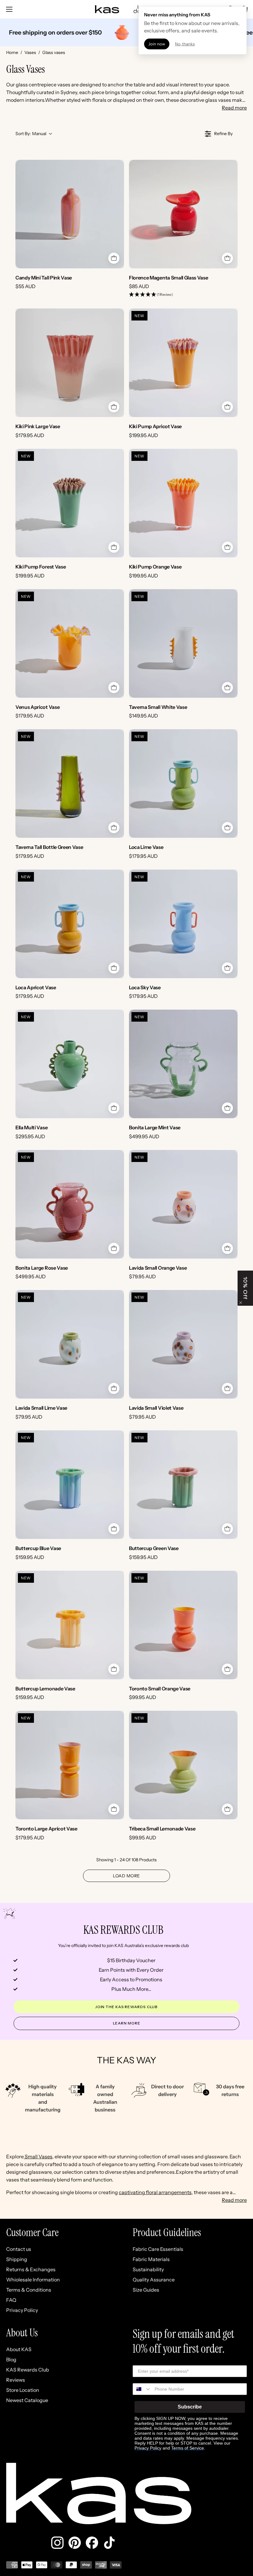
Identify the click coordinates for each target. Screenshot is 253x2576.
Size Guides (146, 2290)
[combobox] (142, 2389)
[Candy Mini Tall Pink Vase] (70, 214)
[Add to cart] (114, 258)
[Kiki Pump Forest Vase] (70, 503)
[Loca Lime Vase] (183, 784)
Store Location (23, 2390)
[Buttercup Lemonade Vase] (70, 1625)
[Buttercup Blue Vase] (70, 1485)
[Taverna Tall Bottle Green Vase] (70, 784)
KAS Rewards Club (28, 2370)
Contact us (19, 2249)
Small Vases (38, 2156)
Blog (11, 2359)
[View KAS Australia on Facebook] (92, 2543)
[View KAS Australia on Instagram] (57, 2543)
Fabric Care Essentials (158, 2249)
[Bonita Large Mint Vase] (183, 1064)
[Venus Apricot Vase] (70, 643)
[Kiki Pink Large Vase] (70, 363)
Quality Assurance (154, 2280)
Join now (157, 44)
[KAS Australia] (107, 9)
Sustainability (148, 2269)
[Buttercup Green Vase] (183, 1485)
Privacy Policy (22, 2310)
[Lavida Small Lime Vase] (70, 1344)
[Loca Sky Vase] (183, 924)
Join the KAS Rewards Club (127, 2007)
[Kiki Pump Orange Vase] (183, 503)
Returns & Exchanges (31, 2269)
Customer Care (32, 2233)
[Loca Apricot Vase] (70, 924)
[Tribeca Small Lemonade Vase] (183, 1765)
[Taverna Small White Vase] (183, 643)
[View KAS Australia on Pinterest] (75, 2543)
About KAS (19, 2349)
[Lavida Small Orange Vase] (183, 1204)
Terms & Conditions (29, 2290)
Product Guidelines (167, 2233)
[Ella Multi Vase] (70, 1064)
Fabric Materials (151, 2259)
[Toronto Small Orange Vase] (183, 1625)
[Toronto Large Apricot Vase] (70, 1765)
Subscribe (190, 2407)
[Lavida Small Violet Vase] (183, 1344)
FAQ (11, 2300)
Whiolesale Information (33, 2280)
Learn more (127, 2023)
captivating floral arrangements (155, 2192)
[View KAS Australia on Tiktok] (109, 2543)
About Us (22, 2333)
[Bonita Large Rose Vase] (70, 1204)
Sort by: (31, 134)
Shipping (17, 2259)
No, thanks (185, 44)
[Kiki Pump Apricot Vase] (183, 363)
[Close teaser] (241, 1303)
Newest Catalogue (27, 2400)
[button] (151, 295)
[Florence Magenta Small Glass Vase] (183, 214)
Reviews (16, 2380)
